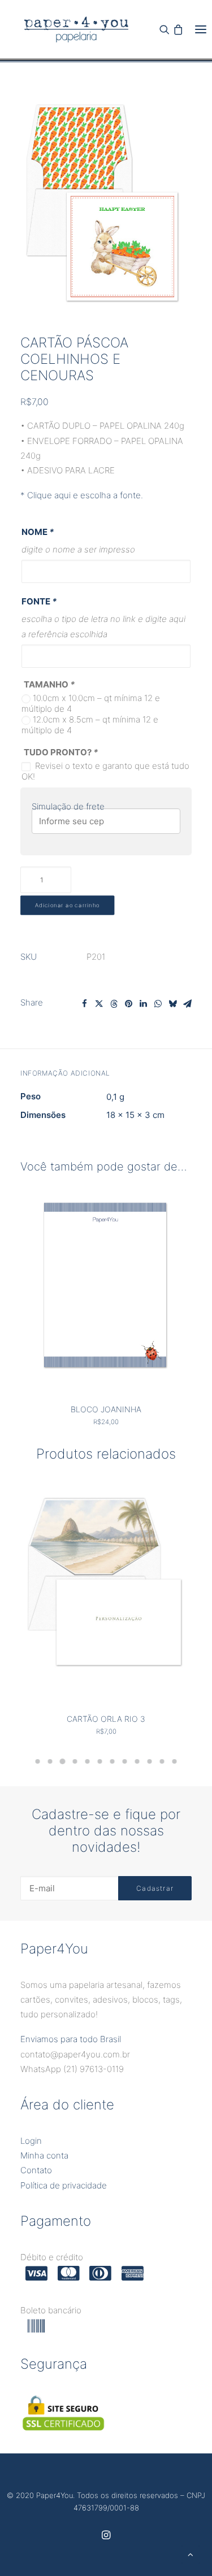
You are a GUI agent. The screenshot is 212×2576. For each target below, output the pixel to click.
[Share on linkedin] (143, 1004)
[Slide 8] (125, 1761)
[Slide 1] (38, 1761)
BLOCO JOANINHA (106, 1409)
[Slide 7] (113, 1761)
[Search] (165, 29)
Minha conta (44, 2155)
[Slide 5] (88, 1761)
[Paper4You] (76, 29)
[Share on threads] (114, 1004)
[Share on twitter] (99, 1004)
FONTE (39, 601)
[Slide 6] (100, 1761)
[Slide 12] (175, 1761)
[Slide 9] (137, 1761)
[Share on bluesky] (172, 1004)
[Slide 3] (63, 1761)
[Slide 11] (162, 1761)
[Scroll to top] (191, 2554)
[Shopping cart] (178, 29)
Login (31, 2141)
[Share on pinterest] (128, 1004)
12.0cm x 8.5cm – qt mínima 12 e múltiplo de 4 (90, 725)
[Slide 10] (150, 1761)
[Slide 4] (75, 1761)
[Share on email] (187, 1004)
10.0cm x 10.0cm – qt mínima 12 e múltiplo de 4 (91, 703)
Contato (36, 2170)
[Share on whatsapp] (158, 1004)
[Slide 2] (50, 1761)
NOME (38, 532)
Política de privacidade (64, 2185)
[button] (201, 29)
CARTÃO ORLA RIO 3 (106, 1719)
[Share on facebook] (84, 1004)
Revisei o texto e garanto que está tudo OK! (105, 771)
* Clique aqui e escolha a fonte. (82, 495)
